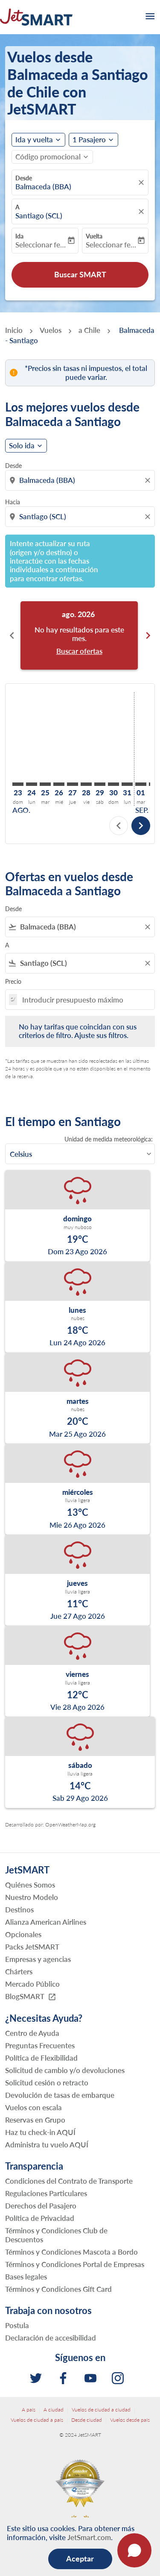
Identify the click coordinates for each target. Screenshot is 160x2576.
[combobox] (81, 480)
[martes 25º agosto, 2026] (45, 784)
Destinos (19, 1910)
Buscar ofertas (79, 651)
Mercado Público (32, 1984)
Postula (17, 2325)
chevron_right (148, 635)
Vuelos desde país (130, 2420)
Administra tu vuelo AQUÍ (47, 2145)
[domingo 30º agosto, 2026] (113, 784)
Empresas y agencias (38, 1959)
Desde (24, 178)
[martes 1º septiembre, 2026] (141, 784)
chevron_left (12, 635)
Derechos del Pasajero (41, 2206)
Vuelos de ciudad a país (37, 2420)
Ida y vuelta (34, 140)
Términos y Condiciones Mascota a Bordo (71, 2252)
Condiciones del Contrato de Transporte (69, 2181)
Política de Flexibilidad (41, 2058)
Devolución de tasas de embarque (60, 2095)
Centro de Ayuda (32, 2033)
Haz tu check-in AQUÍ (40, 2132)
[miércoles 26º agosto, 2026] (59, 784)
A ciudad (54, 2410)
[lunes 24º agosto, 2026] (32, 784)
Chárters (19, 1972)
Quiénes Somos (30, 1885)
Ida (19, 236)
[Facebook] (63, 2378)
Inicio (14, 330)
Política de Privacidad (40, 2218)
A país (29, 2410)
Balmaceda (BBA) (43, 187)
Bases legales (26, 2277)
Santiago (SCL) (39, 216)
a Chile (89, 330)
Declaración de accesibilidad (51, 2338)
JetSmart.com (89, 2537)
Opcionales (23, 1934)
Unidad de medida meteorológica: (109, 1139)
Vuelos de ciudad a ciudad (101, 2410)
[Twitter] (36, 2378)
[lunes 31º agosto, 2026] (127, 784)
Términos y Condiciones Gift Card (58, 2289)
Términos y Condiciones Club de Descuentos (56, 2235)
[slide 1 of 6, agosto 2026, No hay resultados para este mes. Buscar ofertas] (79, 635)
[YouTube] (90, 2378)
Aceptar (80, 2558)
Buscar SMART (80, 274)
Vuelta (94, 236)
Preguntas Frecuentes (40, 2045)
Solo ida (22, 446)
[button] (93, 140)
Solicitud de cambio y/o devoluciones (65, 2070)
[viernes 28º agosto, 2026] (86, 784)
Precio (13, 981)
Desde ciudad (87, 2420)
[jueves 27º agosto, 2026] (73, 784)
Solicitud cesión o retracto (47, 2083)
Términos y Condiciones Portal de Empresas (75, 2264)
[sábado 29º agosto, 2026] (100, 784)
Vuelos (51, 330)
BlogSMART (31, 1997)
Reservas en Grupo (35, 2120)
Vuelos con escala (33, 2107)
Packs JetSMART (32, 1947)
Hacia (13, 502)
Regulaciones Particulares (46, 2193)
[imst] (118, 2378)
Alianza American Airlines (46, 1922)
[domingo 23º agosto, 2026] (18, 784)
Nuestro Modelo (32, 1897)
